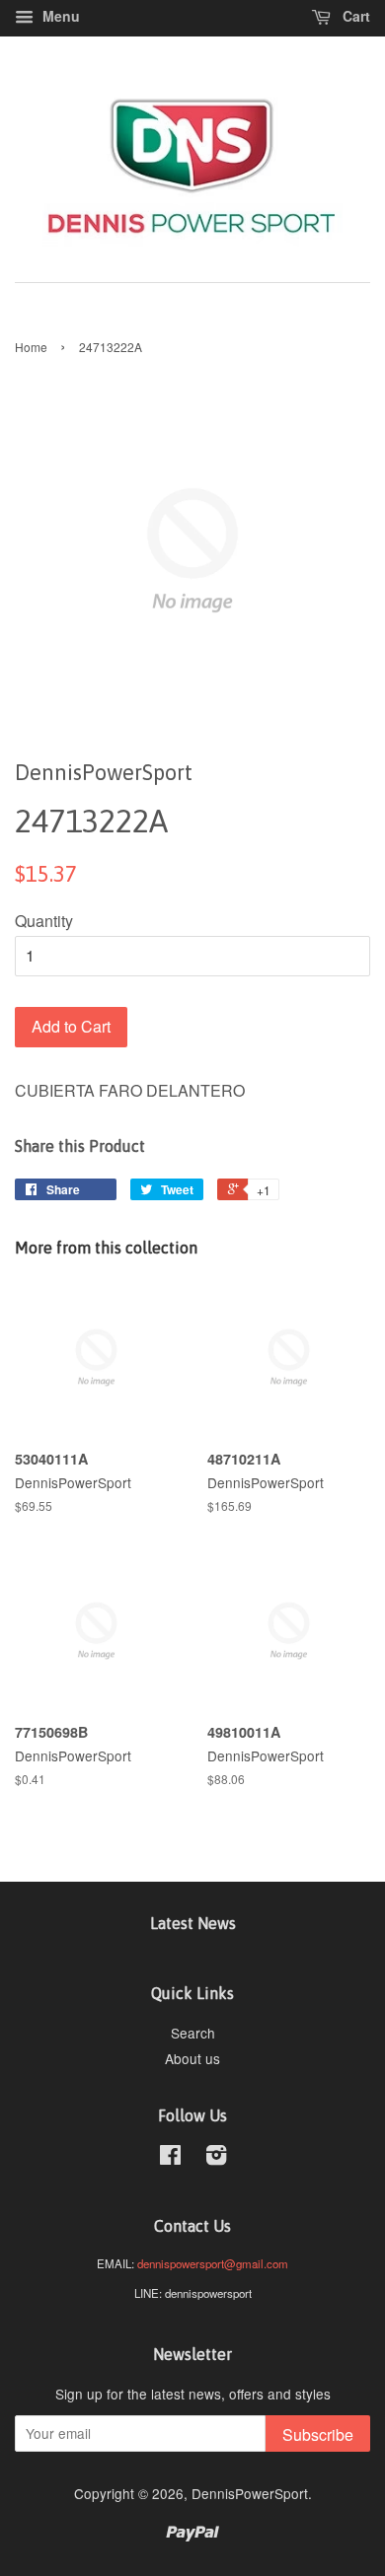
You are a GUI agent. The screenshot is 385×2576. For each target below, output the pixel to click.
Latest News (193, 1923)
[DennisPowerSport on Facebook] (170, 2158)
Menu (59, 16)
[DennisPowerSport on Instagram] (216, 2158)
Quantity (44, 921)
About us (192, 2058)
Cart (354, 16)
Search (193, 2033)
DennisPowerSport (250, 2493)
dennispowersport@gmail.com (213, 2263)
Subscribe (318, 2434)
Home (31, 347)
